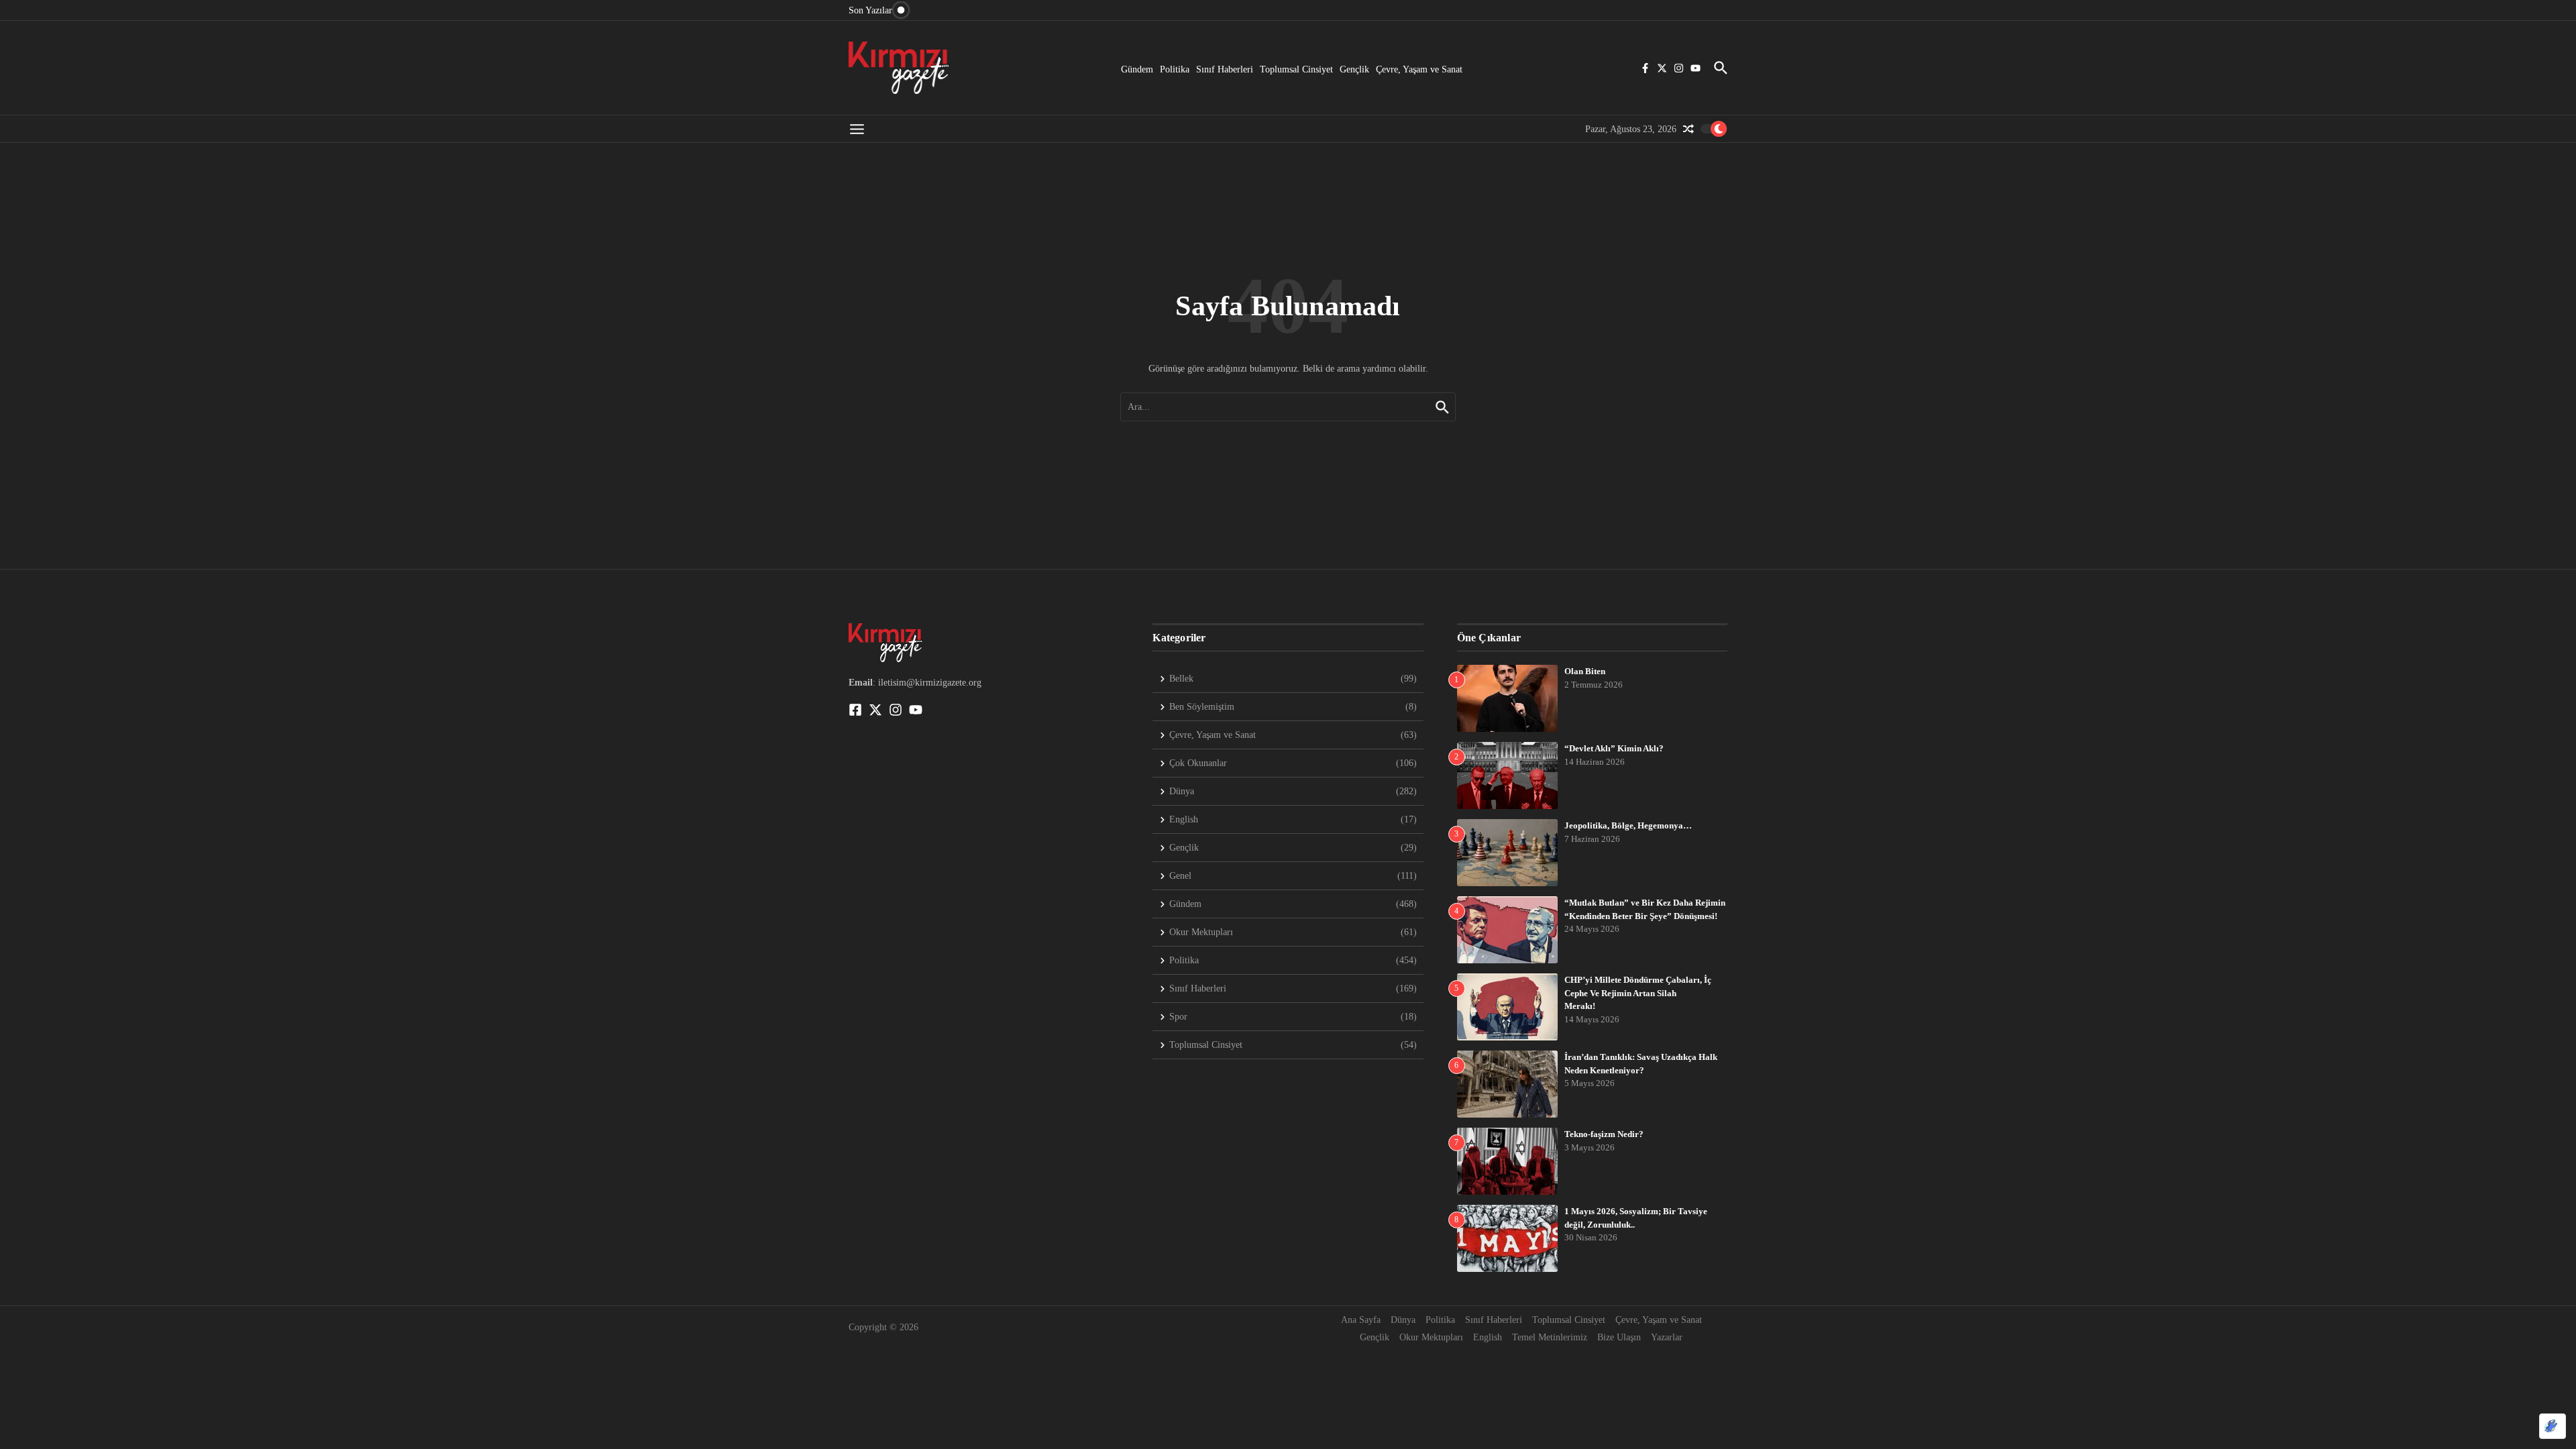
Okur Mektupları (1431, 1337)
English (1488, 1337)
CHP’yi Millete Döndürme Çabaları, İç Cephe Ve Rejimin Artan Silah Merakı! (1638, 993)
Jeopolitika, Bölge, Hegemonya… (1628, 825)
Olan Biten (1585, 671)
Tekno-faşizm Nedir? (1604, 1134)
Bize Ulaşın (1619, 1337)
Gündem (1137, 69)
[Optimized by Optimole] (2553, 1426)
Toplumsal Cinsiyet (1296, 69)
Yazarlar (1667, 1337)
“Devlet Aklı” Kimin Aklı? (1614, 748)
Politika (1175, 69)
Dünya (1403, 1320)
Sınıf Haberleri (1225, 69)
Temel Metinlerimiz (1550, 1337)
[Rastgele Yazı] (1688, 129)
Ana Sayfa (1361, 1320)
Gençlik (1354, 69)
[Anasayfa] (899, 68)
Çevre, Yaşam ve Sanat (1419, 69)
